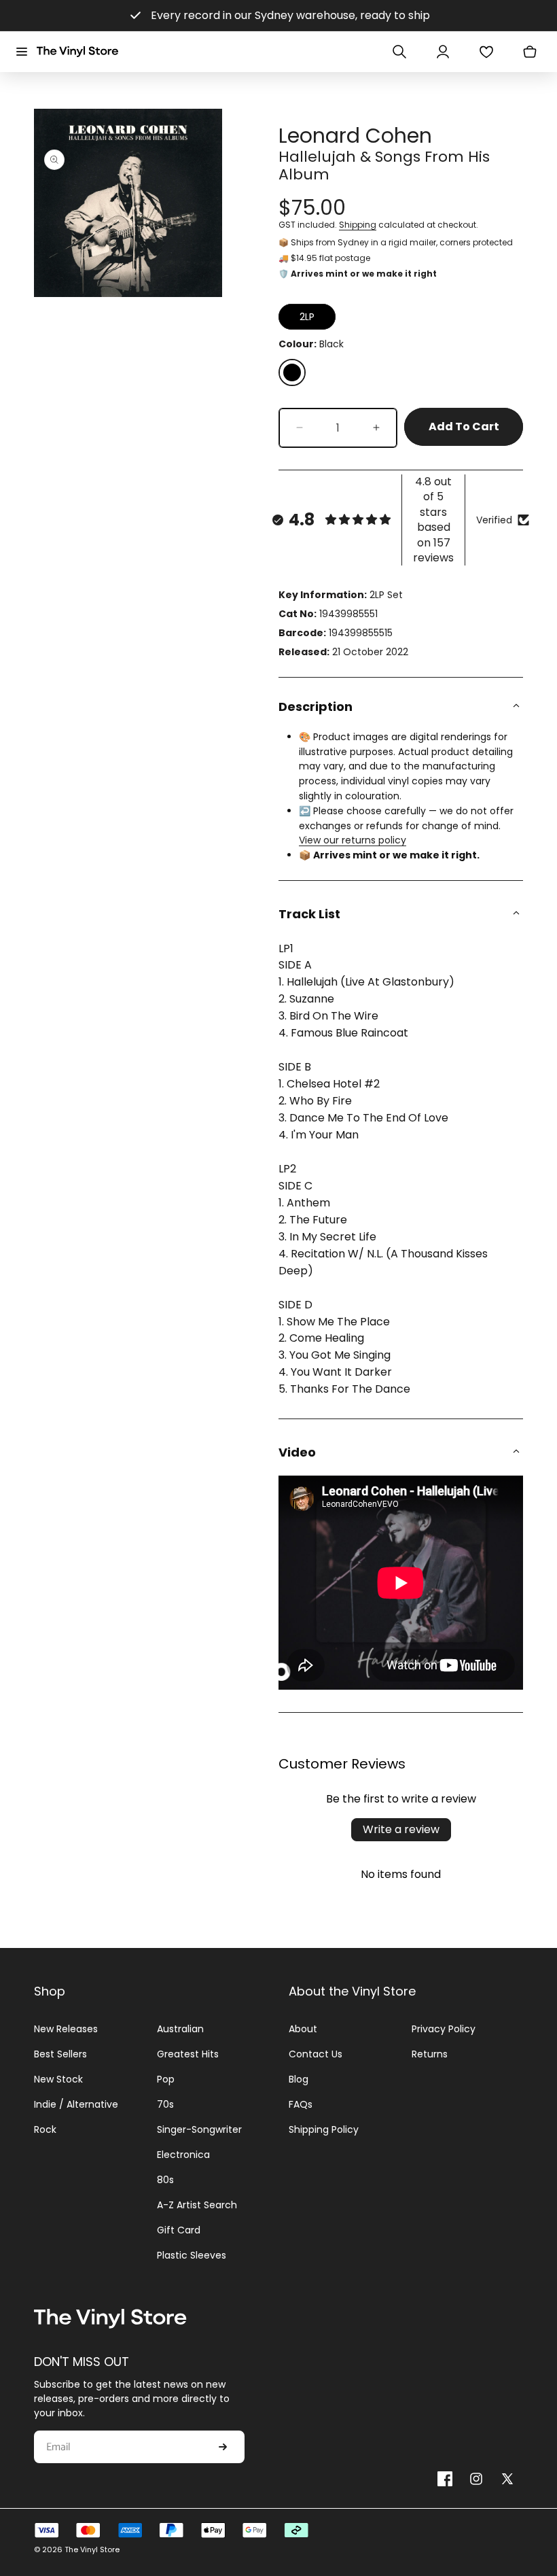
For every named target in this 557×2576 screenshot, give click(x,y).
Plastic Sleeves (192, 2255)
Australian (180, 2029)
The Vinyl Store (92, 2549)
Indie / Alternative (76, 2104)
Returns (430, 2054)
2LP (307, 317)
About (303, 2029)
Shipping (358, 225)
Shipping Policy (324, 2129)
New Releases (66, 2029)
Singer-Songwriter (199, 2129)
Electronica (183, 2155)
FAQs (301, 2104)
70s (165, 2104)
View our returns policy (353, 840)
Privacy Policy (444, 2029)
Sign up (223, 2447)
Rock (45, 2129)
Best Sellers (60, 2054)
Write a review (401, 1829)
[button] (22, 52)
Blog (299, 2079)
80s (165, 2180)
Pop (166, 2079)
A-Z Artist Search (197, 2205)
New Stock (58, 2079)
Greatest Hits (188, 2054)
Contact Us (316, 2054)
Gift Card (179, 2230)
